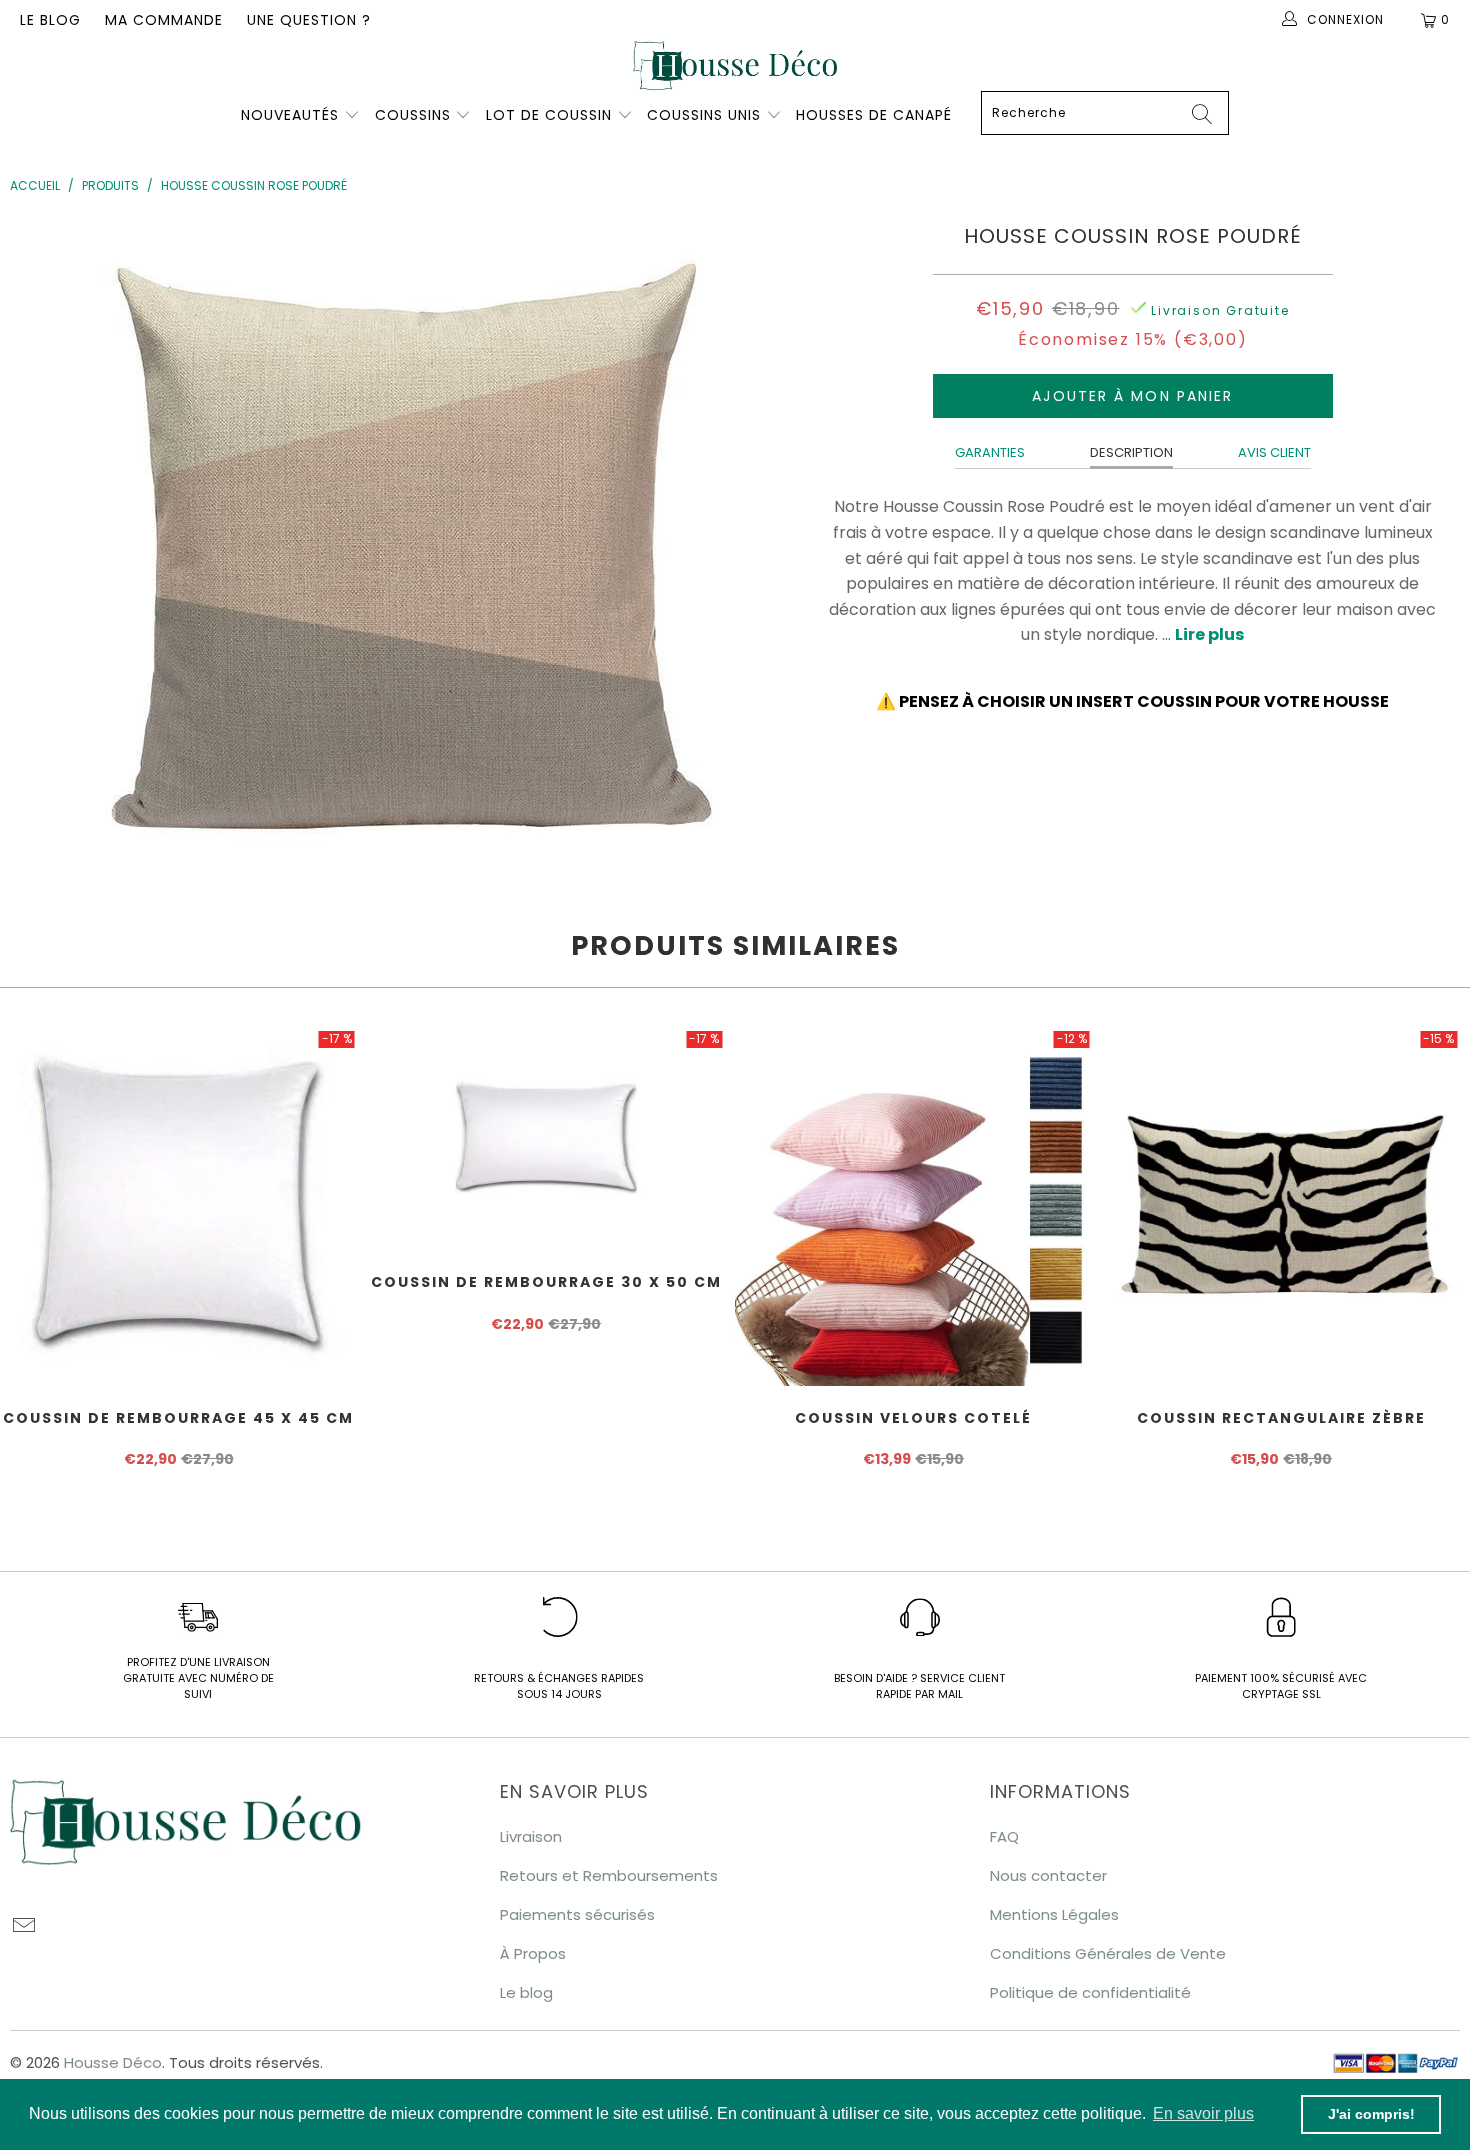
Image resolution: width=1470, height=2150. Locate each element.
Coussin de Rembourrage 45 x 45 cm (179, 1207)
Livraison (531, 1836)
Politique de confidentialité (1090, 1992)
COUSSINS (413, 115)
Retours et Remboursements (609, 1875)
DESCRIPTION (1131, 452)
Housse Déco (113, 2062)
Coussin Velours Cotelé (914, 1207)
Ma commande (164, 20)
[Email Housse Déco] (25, 1927)
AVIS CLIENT (1274, 452)
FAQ (1004, 1836)
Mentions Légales (1054, 1914)
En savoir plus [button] (1203, 2113)
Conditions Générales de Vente (1108, 1953)
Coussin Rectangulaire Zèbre (1282, 1207)
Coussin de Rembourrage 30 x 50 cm (547, 1139)
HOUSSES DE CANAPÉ (874, 115)
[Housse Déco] (735, 65)
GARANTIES (990, 452)
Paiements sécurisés (577, 1914)
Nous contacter (1048, 1875)
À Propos (533, 1953)
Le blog (50, 20)
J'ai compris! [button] (1371, 2114)
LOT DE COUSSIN (551, 115)
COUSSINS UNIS (704, 115)
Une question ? (309, 20)
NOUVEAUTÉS (290, 115)
